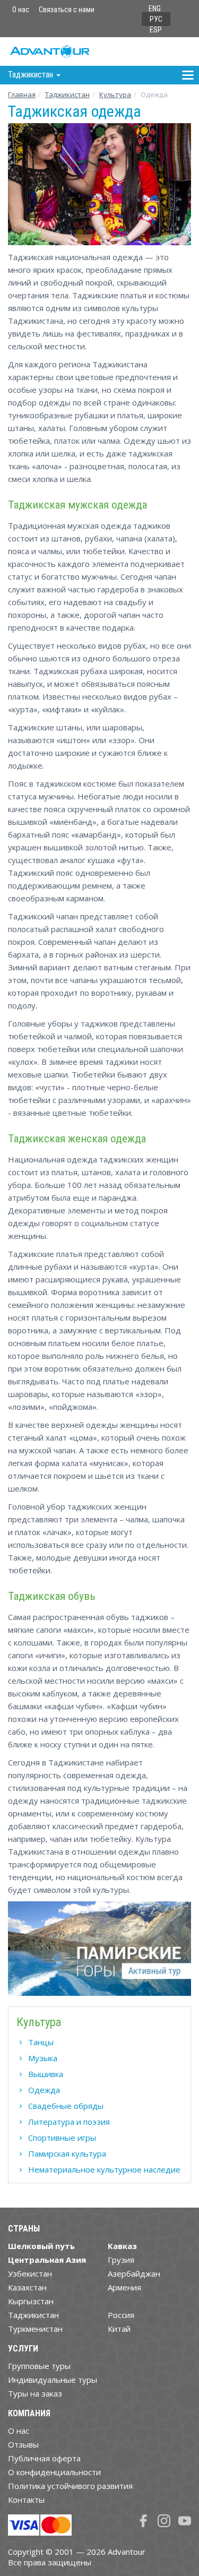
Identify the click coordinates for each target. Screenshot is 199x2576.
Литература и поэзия (69, 2122)
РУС (156, 19)
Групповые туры (39, 2366)
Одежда (44, 2090)
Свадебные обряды (66, 2106)
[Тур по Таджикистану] (99, 1953)
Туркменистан (35, 2329)
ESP (156, 30)
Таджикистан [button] (32, 75)
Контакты (26, 2500)
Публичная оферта (44, 2458)
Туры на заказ (35, 2393)
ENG (155, 8)
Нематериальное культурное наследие (104, 2169)
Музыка (43, 2058)
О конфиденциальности (54, 2472)
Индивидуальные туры (53, 2380)
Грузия (121, 2260)
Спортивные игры (62, 2138)
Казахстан (27, 2287)
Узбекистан (30, 2273)
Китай (119, 2329)
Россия (121, 2315)
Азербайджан (134, 2273)
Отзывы (23, 2444)
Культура (115, 94)
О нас (21, 10)
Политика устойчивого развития (70, 2486)
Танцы (41, 2042)
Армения (124, 2287)
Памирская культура (67, 2153)
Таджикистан (67, 94)
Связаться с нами (67, 10)
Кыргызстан (31, 2301)
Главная (22, 94)
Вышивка (46, 2074)
